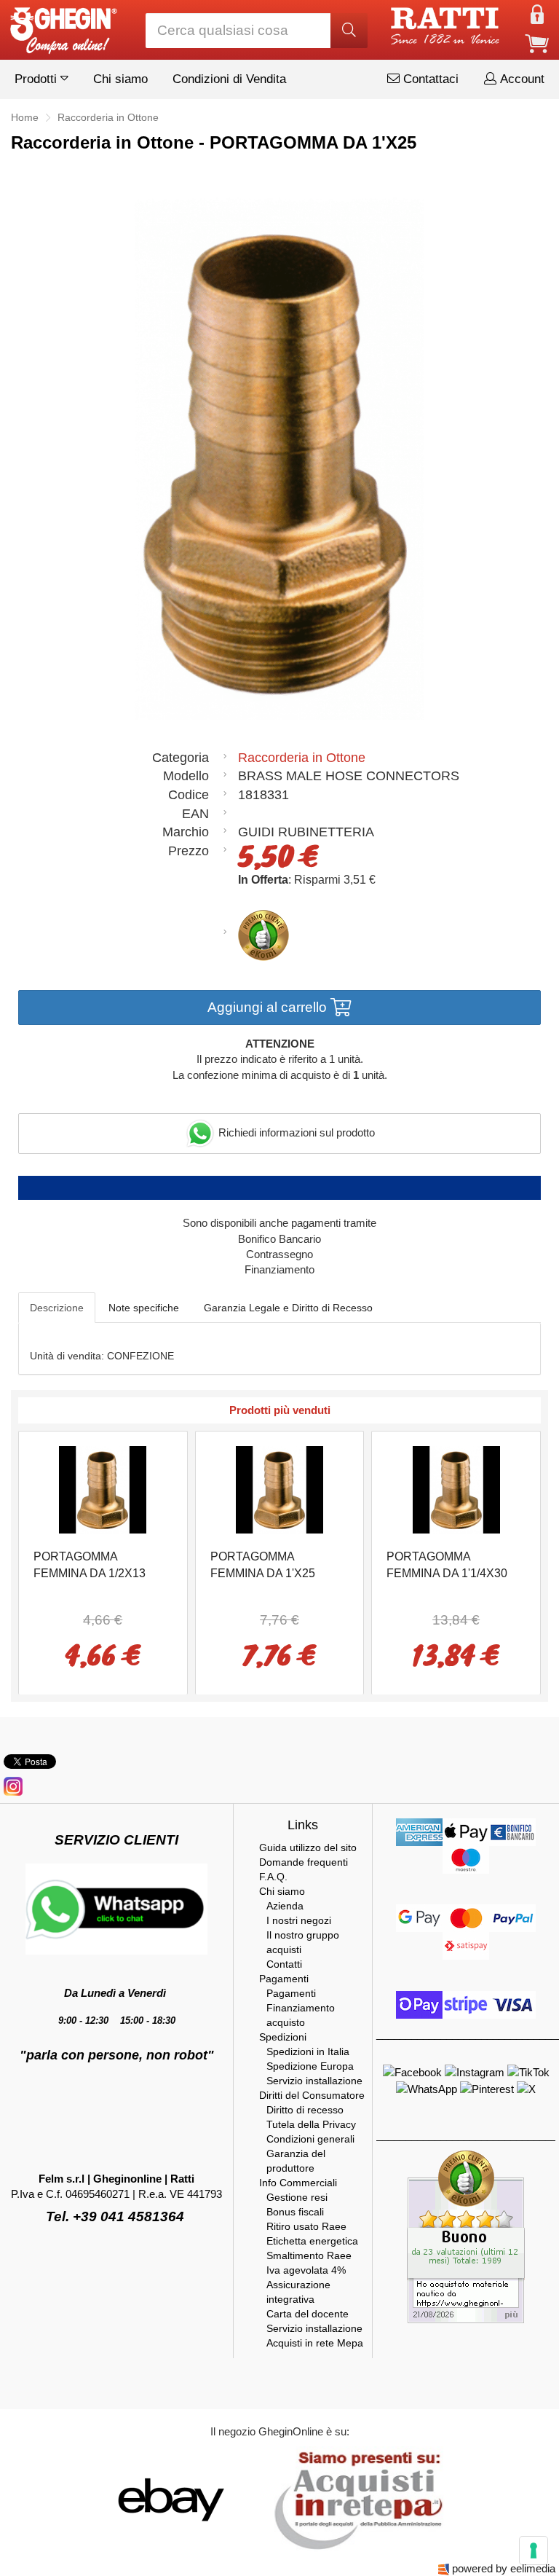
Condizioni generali (310, 2139)
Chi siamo (120, 79)
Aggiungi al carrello (269, 1007)
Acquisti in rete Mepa (315, 2343)
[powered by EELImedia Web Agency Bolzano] (444, 2568)
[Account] (537, 13)
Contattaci (429, 79)
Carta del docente (308, 2314)
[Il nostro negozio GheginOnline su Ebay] (170, 2499)
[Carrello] (537, 43)
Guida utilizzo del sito (308, 1847)
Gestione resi (297, 2197)
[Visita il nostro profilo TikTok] (528, 2072)
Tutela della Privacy (311, 2124)
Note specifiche (144, 1308)
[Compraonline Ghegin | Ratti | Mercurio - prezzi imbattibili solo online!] (63, 27)
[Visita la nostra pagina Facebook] (414, 2072)
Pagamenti (284, 1979)
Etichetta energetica (312, 2241)
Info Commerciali (298, 2183)
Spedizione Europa (310, 2066)
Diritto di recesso (305, 2110)
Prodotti (37, 79)
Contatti (284, 1964)
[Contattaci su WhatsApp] (428, 2088)
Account (520, 79)
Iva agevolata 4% (306, 2270)
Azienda (285, 1906)
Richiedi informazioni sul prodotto (295, 1132)
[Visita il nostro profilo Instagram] (476, 2072)
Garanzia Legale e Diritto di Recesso (288, 1308)
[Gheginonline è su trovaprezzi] (259, 2499)
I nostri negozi (299, 1920)
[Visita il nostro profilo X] (526, 2088)
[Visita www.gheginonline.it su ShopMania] (112, 2499)
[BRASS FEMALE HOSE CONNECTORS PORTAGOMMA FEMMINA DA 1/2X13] (103, 1489)
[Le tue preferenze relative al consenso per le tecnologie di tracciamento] (534, 2551)
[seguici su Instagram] (13, 1785)
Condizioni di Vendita (229, 79)
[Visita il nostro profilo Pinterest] (488, 2088)
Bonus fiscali (295, 2212)
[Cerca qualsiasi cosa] (349, 31)
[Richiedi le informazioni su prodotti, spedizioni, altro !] (116, 1908)
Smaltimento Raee (309, 2255)
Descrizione (57, 1308)
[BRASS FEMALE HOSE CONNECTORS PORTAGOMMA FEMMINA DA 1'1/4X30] (456, 1489)
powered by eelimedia (504, 2568)
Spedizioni (283, 2037)
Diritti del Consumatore (312, 2095)
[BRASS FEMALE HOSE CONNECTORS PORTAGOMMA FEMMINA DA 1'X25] (279, 1489)
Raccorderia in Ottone (302, 758)
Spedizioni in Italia (308, 2051)
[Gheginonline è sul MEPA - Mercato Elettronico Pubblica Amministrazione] (354, 2499)
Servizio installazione (314, 2081)
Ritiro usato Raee (306, 2226)
